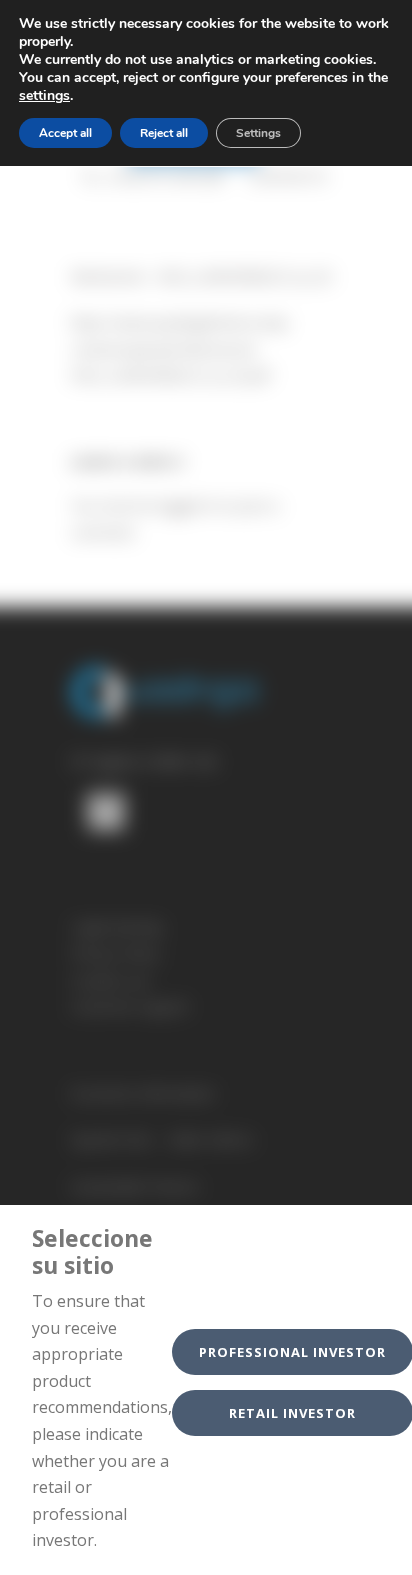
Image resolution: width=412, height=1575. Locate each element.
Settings (258, 133)
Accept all (65, 133)
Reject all (164, 133)
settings (44, 96)
